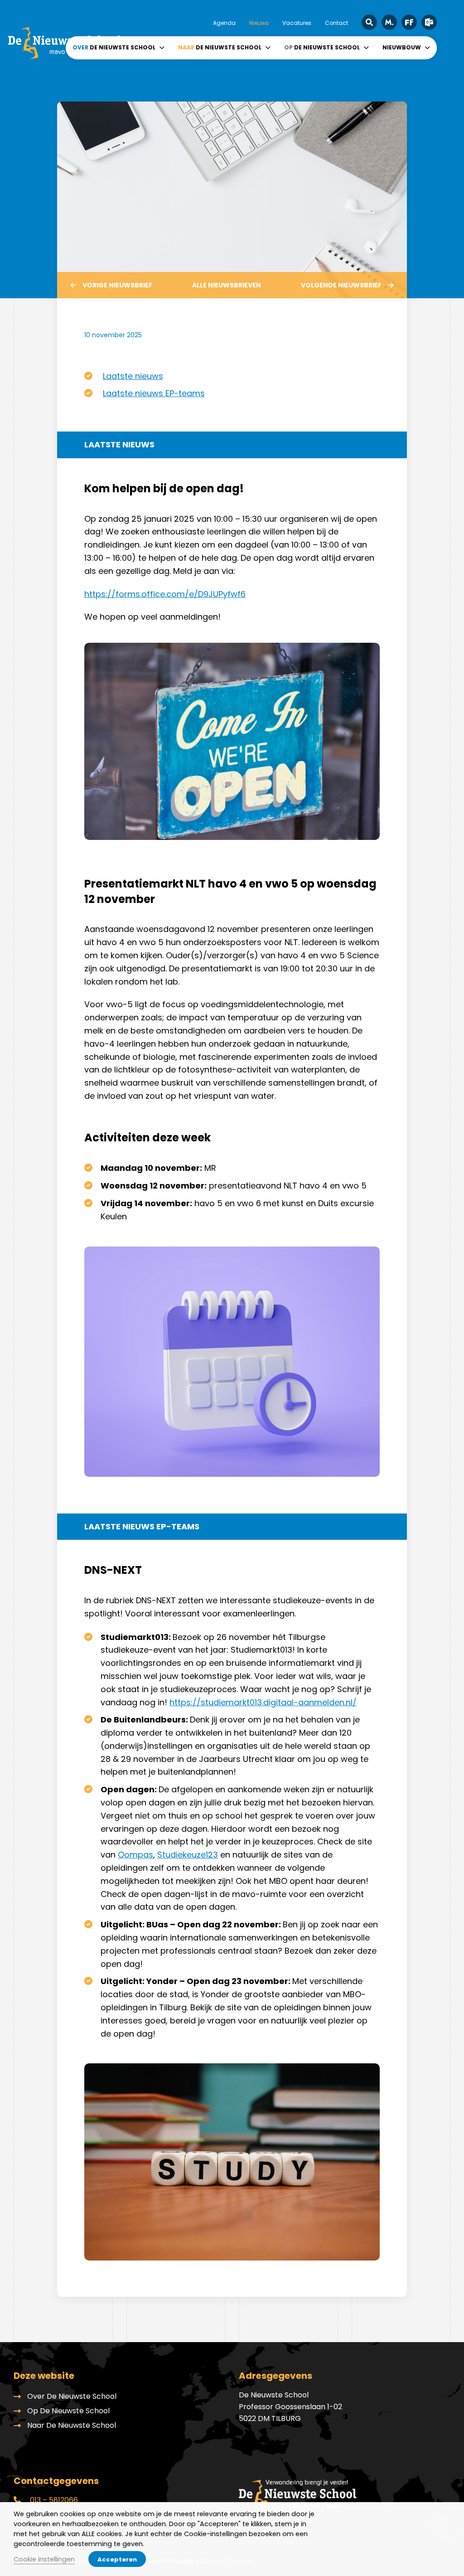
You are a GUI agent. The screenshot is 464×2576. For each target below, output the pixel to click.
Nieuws (259, 23)
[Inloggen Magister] (389, 22)
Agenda (224, 23)
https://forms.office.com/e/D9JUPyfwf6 (165, 594)
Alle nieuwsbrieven (227, 285)
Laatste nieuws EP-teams (154, 393)
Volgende (341, 285)
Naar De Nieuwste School (72, 2425)
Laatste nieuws (133, 376)
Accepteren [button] (117, 2559)
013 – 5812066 (53, 2500)
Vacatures (297, 23)
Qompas (135, 1855)
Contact (336, 23)
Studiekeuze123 (188, 1855)
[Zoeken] (369, 22)
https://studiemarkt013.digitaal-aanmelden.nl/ (263, 1702)
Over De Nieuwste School (72, 2396)
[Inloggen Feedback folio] (409, 22)
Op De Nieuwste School (68, 2411)
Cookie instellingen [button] (44, 2559)
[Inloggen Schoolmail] (429, 22)
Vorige (117, 285)
